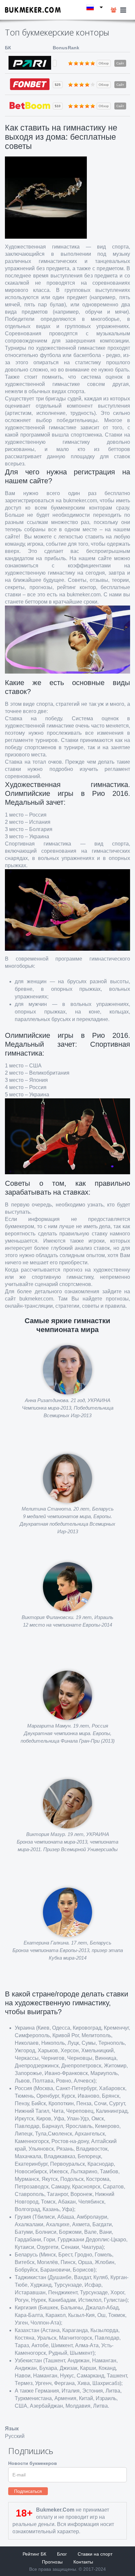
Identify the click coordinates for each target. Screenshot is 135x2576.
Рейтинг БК (34, 2554)
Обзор (104, 63)
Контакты (83, 2562)
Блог (62, 2554)
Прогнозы (52, 2562)
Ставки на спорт (95, 2554)
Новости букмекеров (33, 2463)
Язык (12, 2429)
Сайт (120, 63)
